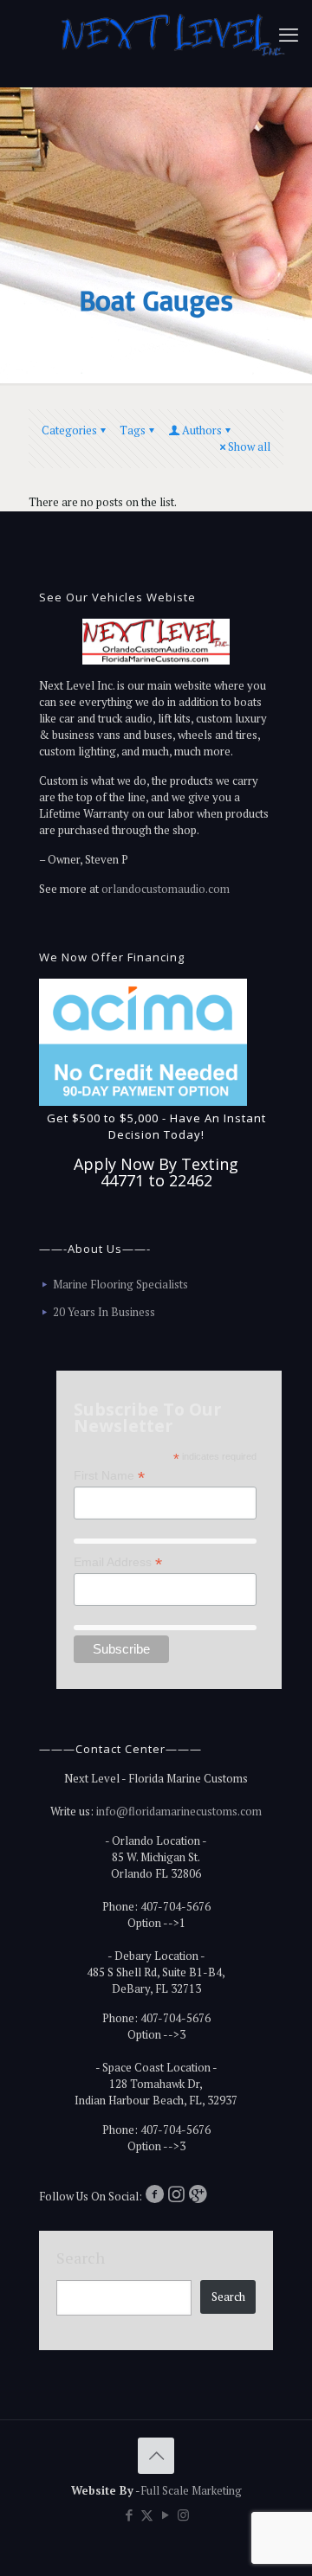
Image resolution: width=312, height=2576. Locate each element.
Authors (202, 430)
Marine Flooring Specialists (120, 1284)
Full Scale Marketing (191, 2490)
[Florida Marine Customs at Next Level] (173, 43)
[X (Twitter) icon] (147, 2515)
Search (81, 2258)
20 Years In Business (104, 1312)
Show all (249, 446)
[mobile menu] (289, 35)
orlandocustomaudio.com (166, 889)
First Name (109, 1476)
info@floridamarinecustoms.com (179, 1811)
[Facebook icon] (129, 2515)
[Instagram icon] (183, 2515)
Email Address (118, 1562)
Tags (133, 430)
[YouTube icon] (165, 2515)
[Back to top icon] (156, 2456)
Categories (69, 430)
